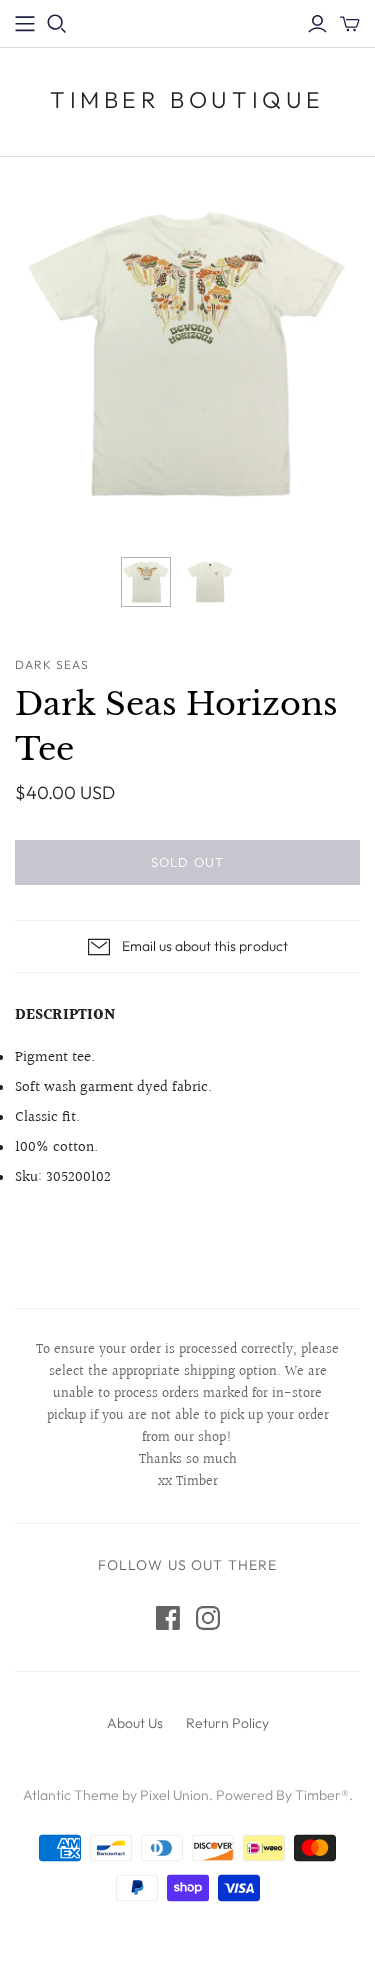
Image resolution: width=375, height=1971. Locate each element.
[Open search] (57, 24)
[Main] (25, 24)
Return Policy (227, 1723)
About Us (135, 1723)
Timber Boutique (187, 99)
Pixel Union (174, 1795)
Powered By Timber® (282, 1795)
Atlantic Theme (71, 1795)
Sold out (187, 862)
